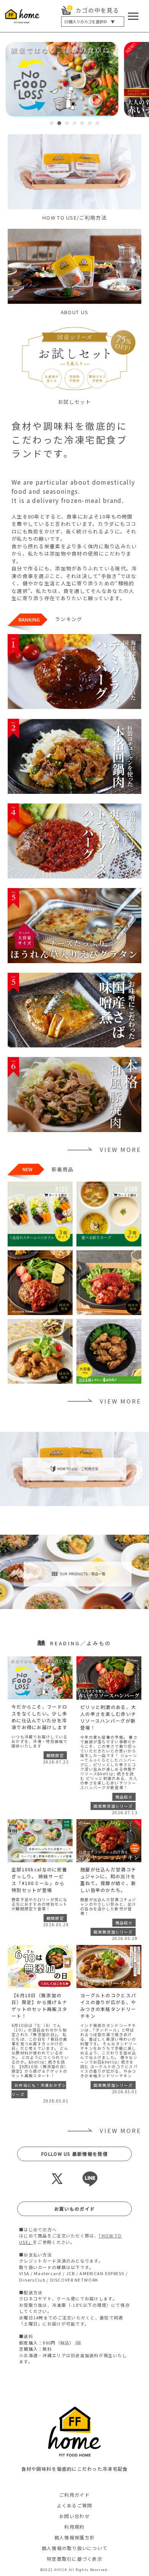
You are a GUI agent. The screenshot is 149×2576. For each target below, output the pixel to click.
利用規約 (74, 2527)
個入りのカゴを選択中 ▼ (89, 22)
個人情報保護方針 (74, 2537)
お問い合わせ (74, 2516)
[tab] (52, 123)
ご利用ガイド (74, 2495)
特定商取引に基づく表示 (74, 2559)
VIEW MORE (121, 1149)
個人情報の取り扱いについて (75, 2548)
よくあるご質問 (75, 2505)
